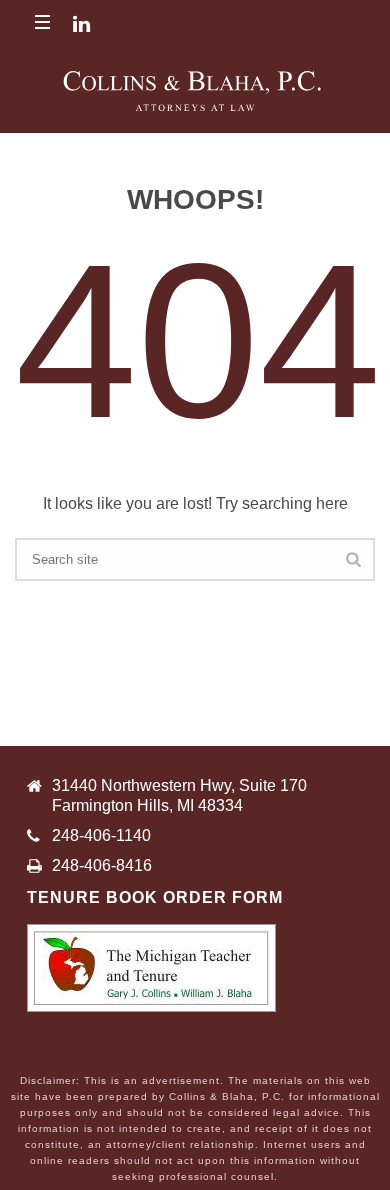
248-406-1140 (101, 835)
